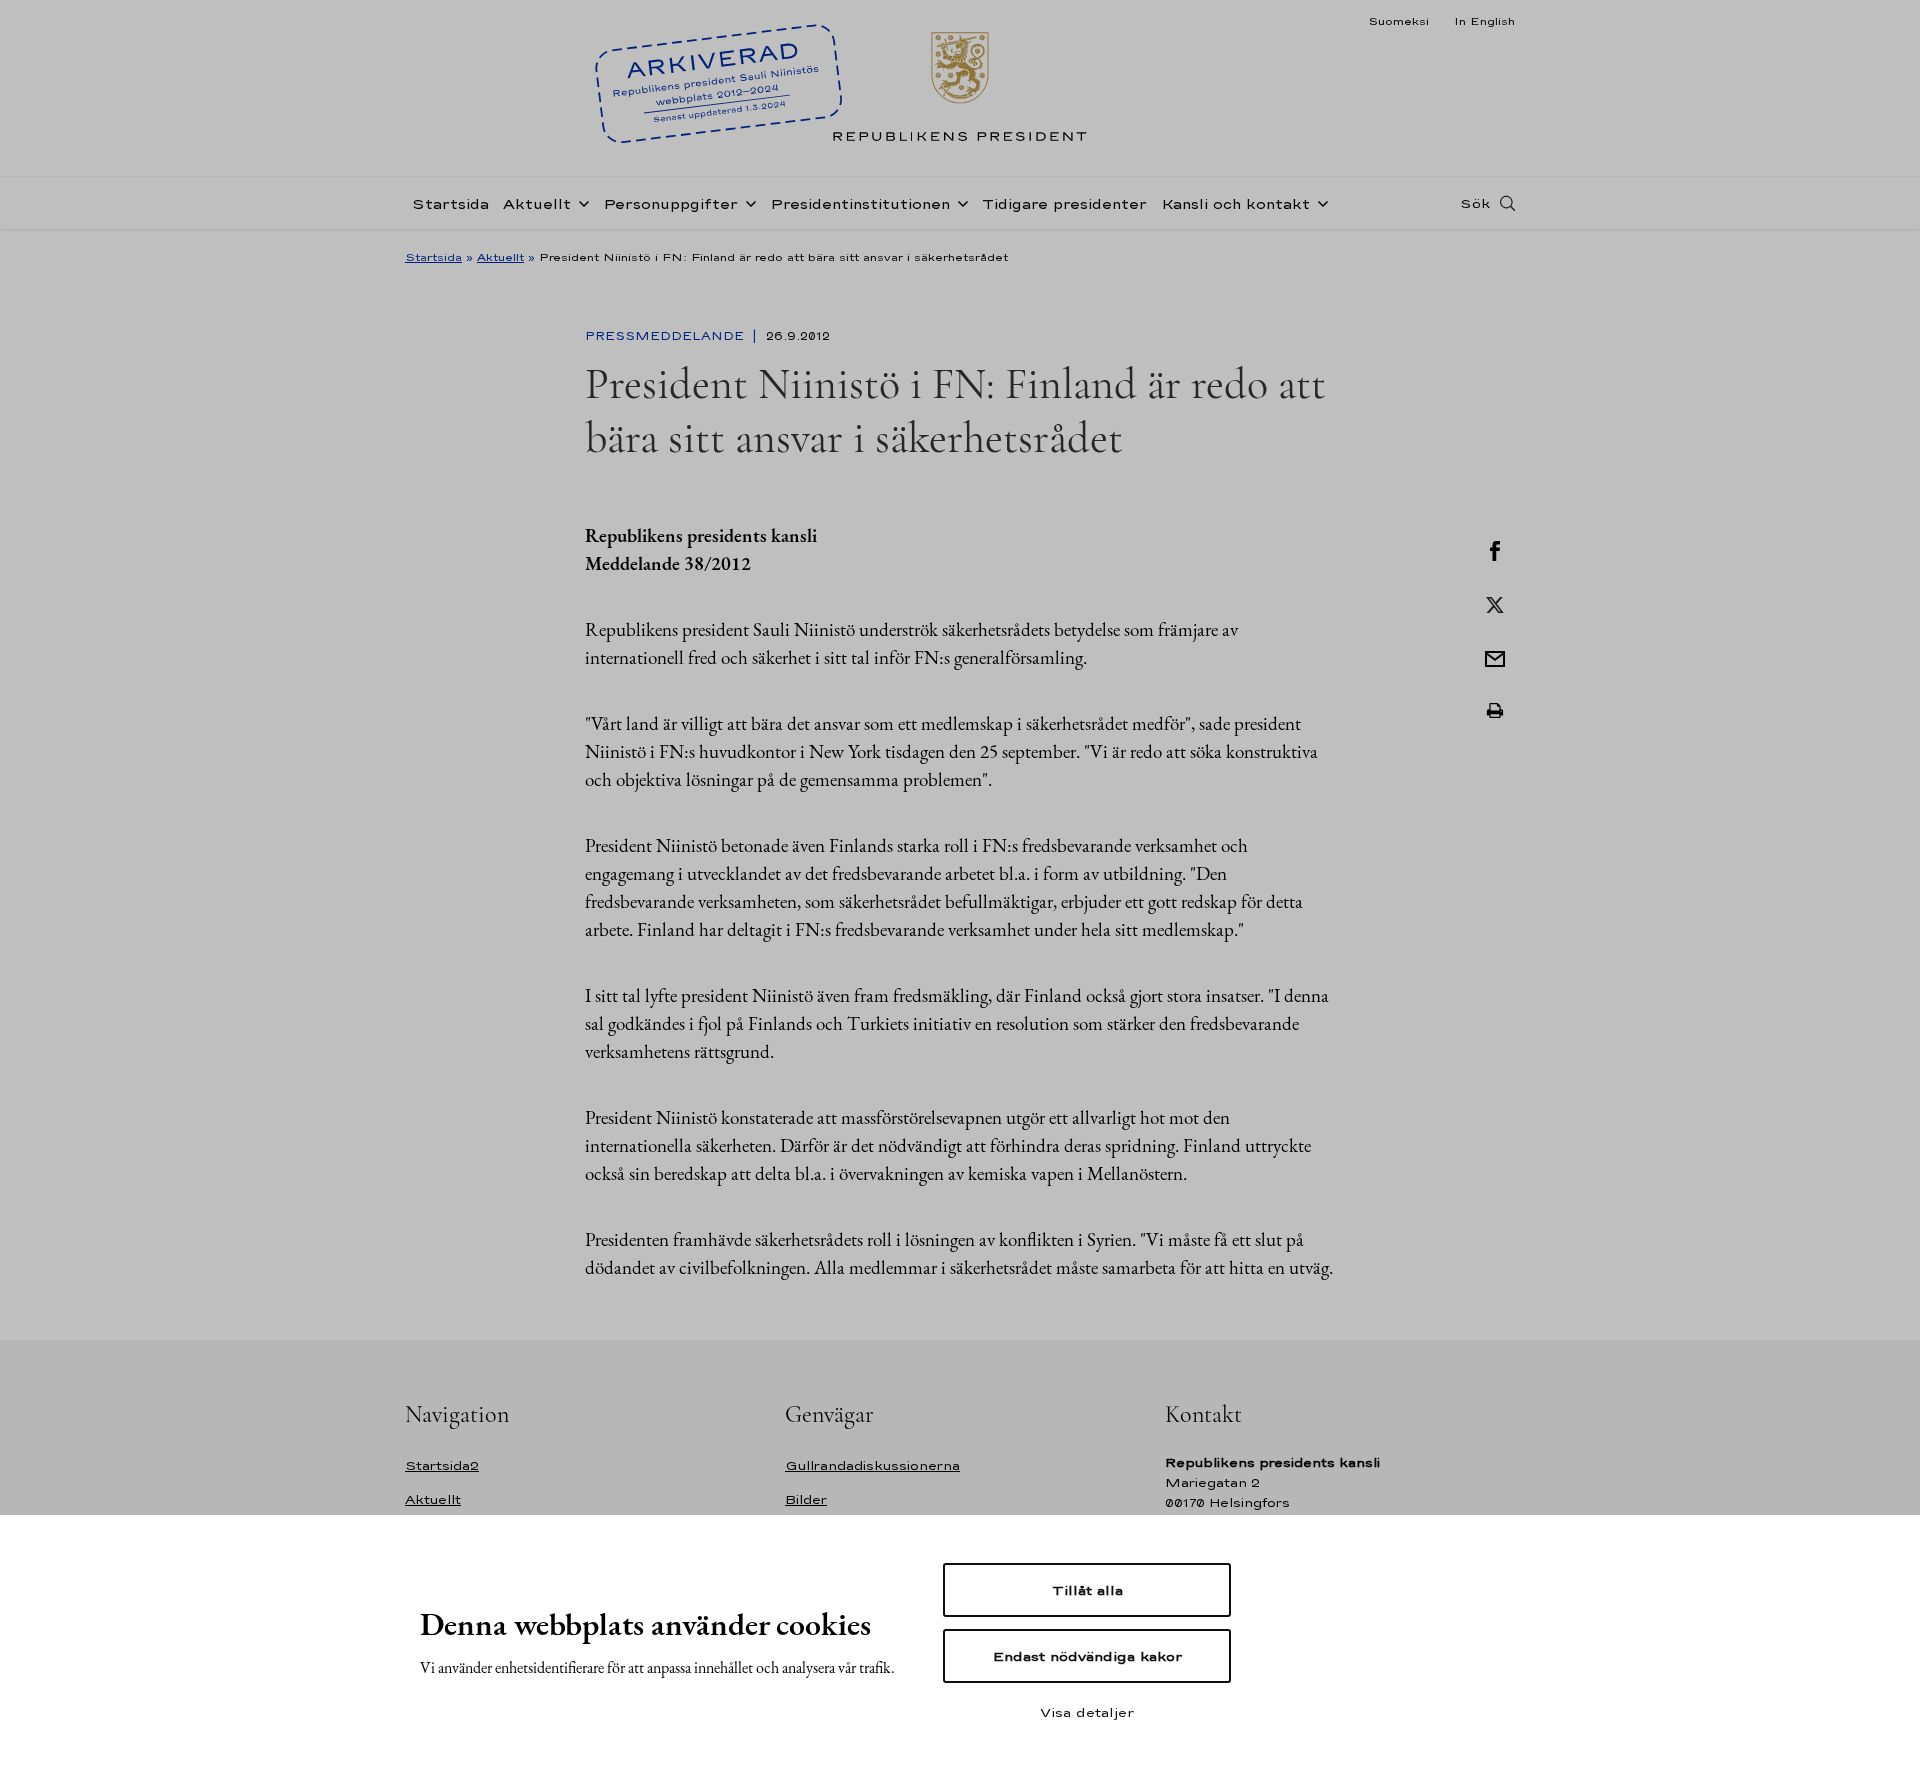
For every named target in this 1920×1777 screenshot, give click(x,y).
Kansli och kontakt (1235, 203)
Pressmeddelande (666, 336)
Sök (1475, 203)
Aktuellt (537, 203)
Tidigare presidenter (1064, 203)
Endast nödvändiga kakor (1087, 1656)
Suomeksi (1398, 21)
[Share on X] (1495, 603)
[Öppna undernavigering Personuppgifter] (747, 202)
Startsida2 (442, 1465)
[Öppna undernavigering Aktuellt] (580, 202)
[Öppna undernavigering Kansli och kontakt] (1319, 202)
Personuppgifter (670, 203)
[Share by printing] (1495, 711)
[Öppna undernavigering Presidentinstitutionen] (959, 202)
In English (1484, 21)
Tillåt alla (1087, 1590)
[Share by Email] (1495, 657)
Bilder (806, 1499)
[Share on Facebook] (1495, 549)
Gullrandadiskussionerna (872, 1465)
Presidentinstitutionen (860, 203)
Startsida (450, 203)
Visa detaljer (1087, 1712)
